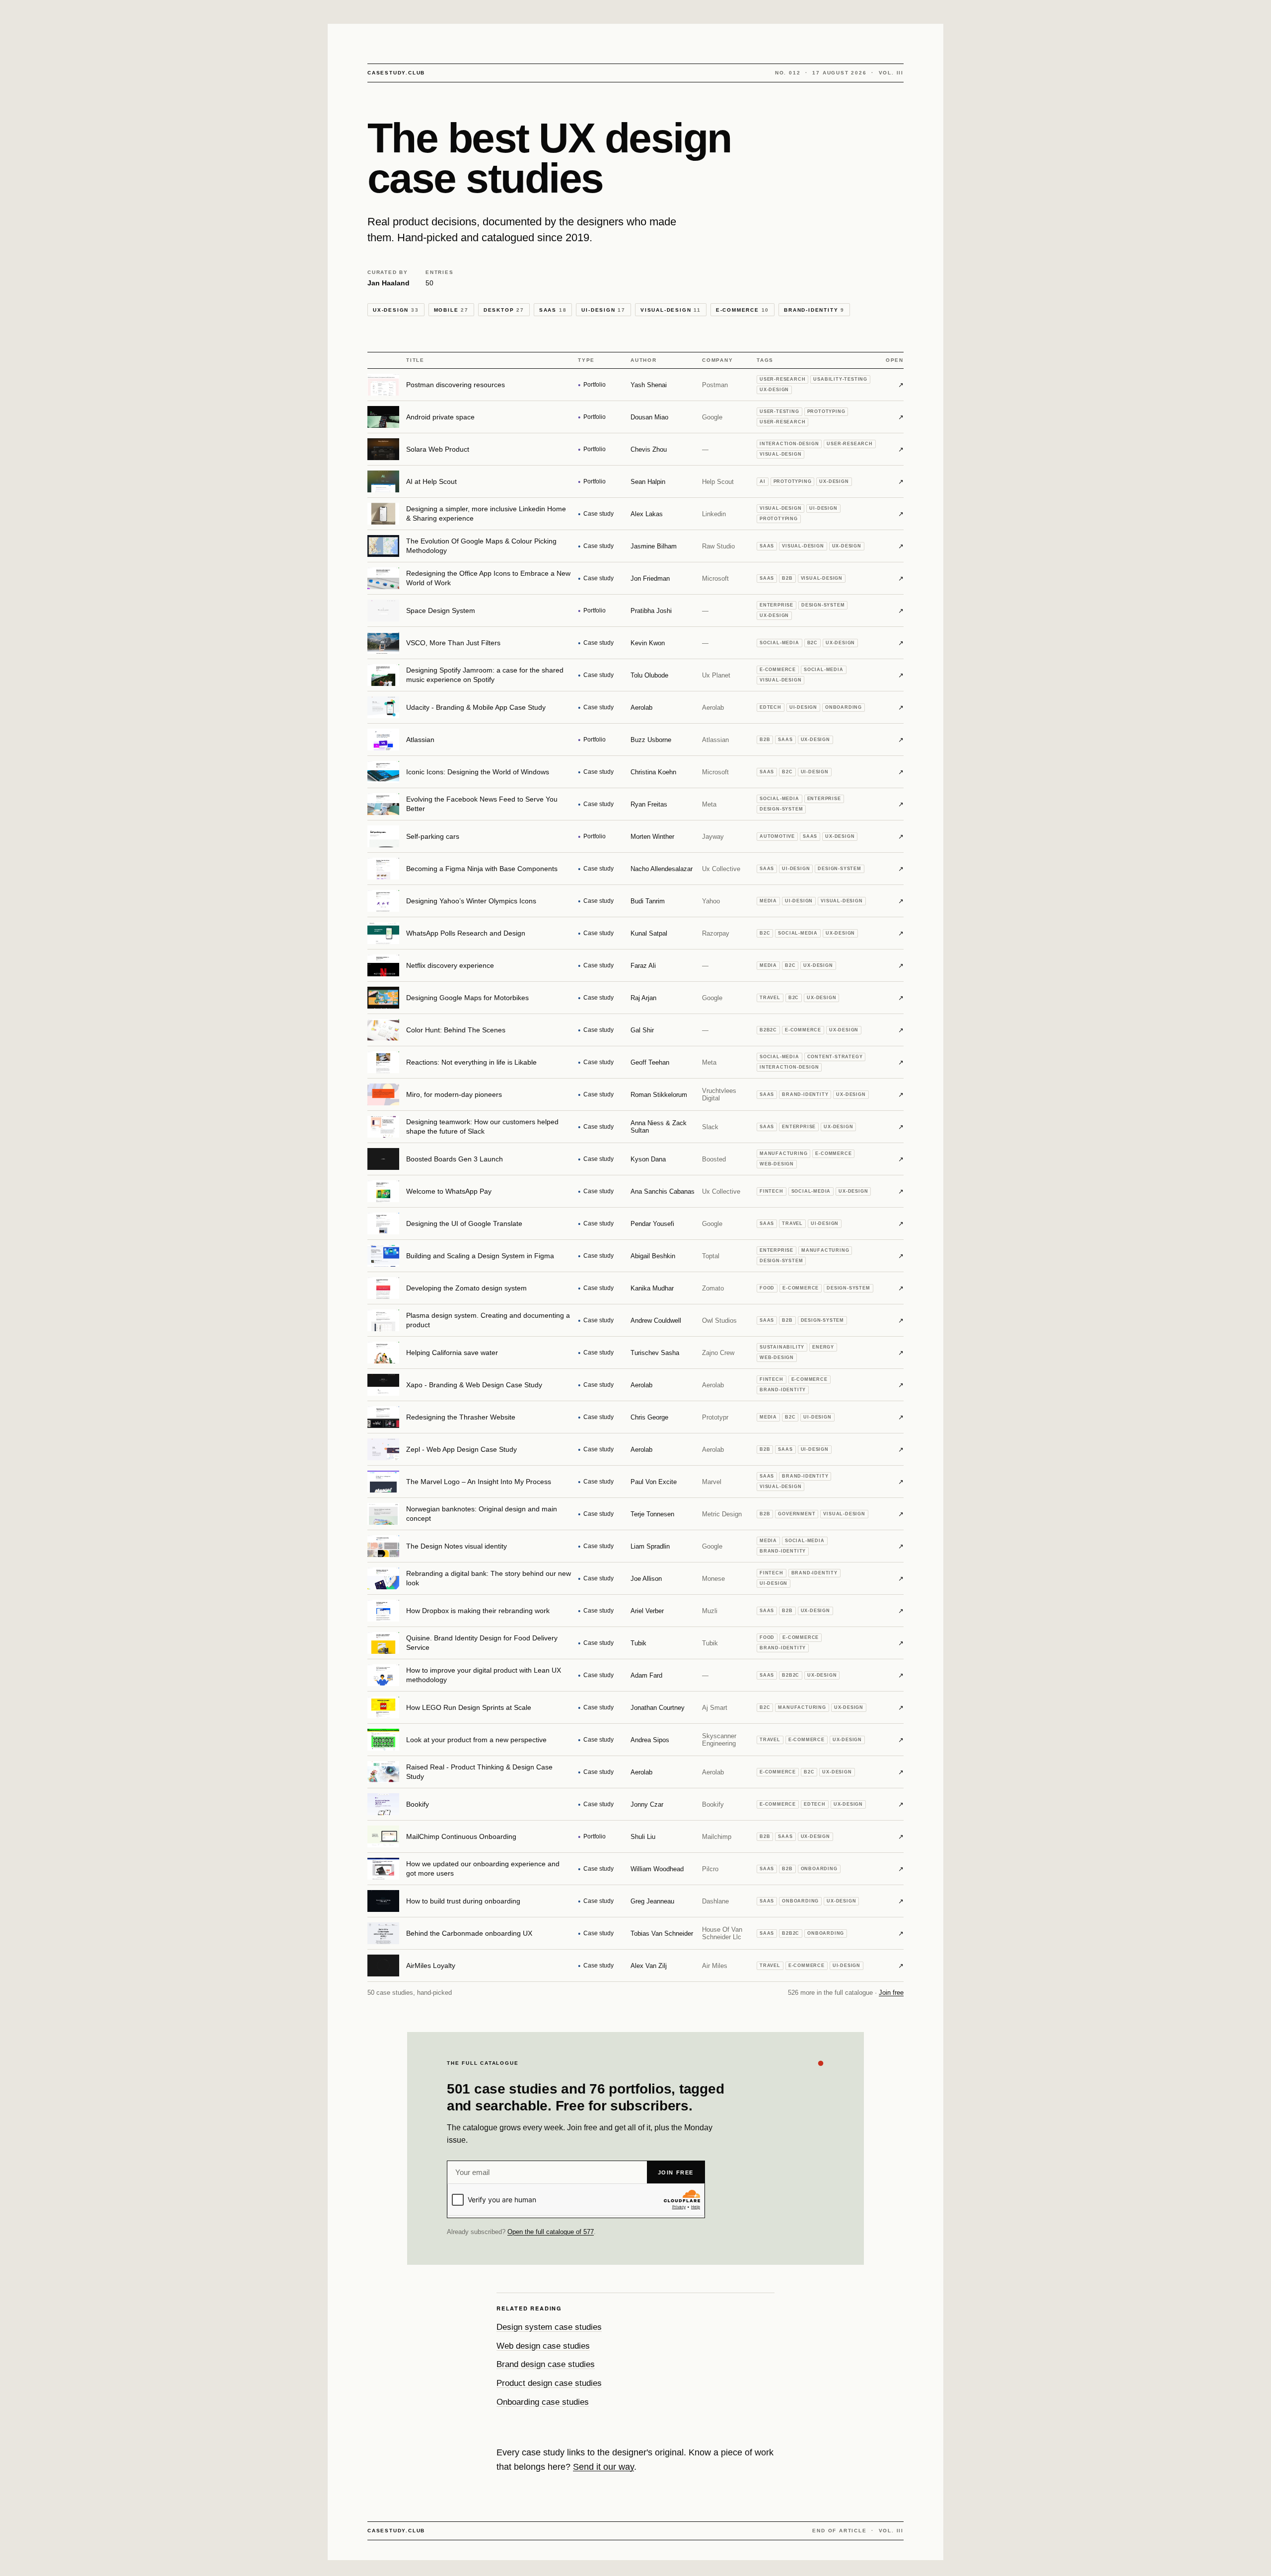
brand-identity (814, 310)
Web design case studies (543, 2346)
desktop (504, 310)
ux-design (396, 310)
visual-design (671, 310)
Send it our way (603, 2467)
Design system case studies (549, 2327)
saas (553, 310)
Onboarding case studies (543, 2402)
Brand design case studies (546, 2364)
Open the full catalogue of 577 (551, 2232)
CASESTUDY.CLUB (396, 73)
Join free (891, 1993)
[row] (635, 385)
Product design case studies (549, 2383)
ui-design (603, 310)
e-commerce (742, 310)
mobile (451, 310)
